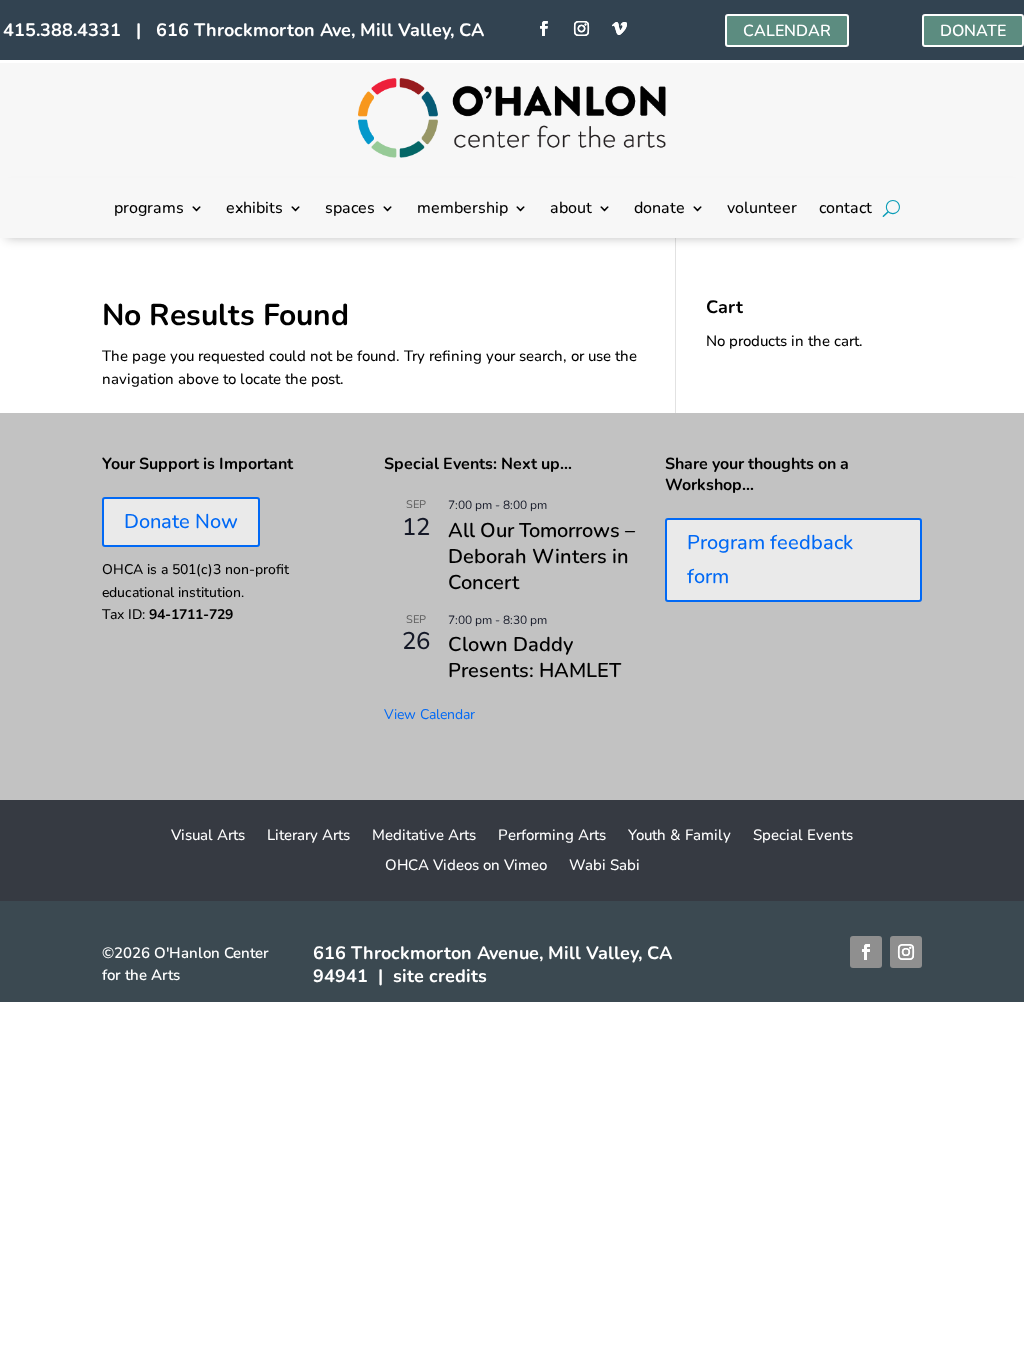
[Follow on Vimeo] (620, 29)
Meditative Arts (424, 836)
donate (659, 210)
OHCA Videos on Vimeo (466, 866)
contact (845, 210)
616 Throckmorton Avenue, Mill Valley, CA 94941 (492, 964)
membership (462, 210)
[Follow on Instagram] (582, 29)
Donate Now (181, 521)
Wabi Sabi (604, 866)
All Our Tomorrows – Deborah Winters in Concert (541, 556)
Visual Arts (208, 836)
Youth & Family (679, 836)
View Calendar (429, 714)
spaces (350, 210)
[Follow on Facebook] (544, 29)
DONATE (973, 31)
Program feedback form (770, 559)
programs (149, 210)
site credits (440, 976)
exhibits (254, 210)
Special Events (803, 836)
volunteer (762, 210)
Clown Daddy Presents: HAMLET (534, 657)
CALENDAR (787, 31)
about (571, 210)
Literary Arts (308, 836)
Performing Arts (552, 836)
